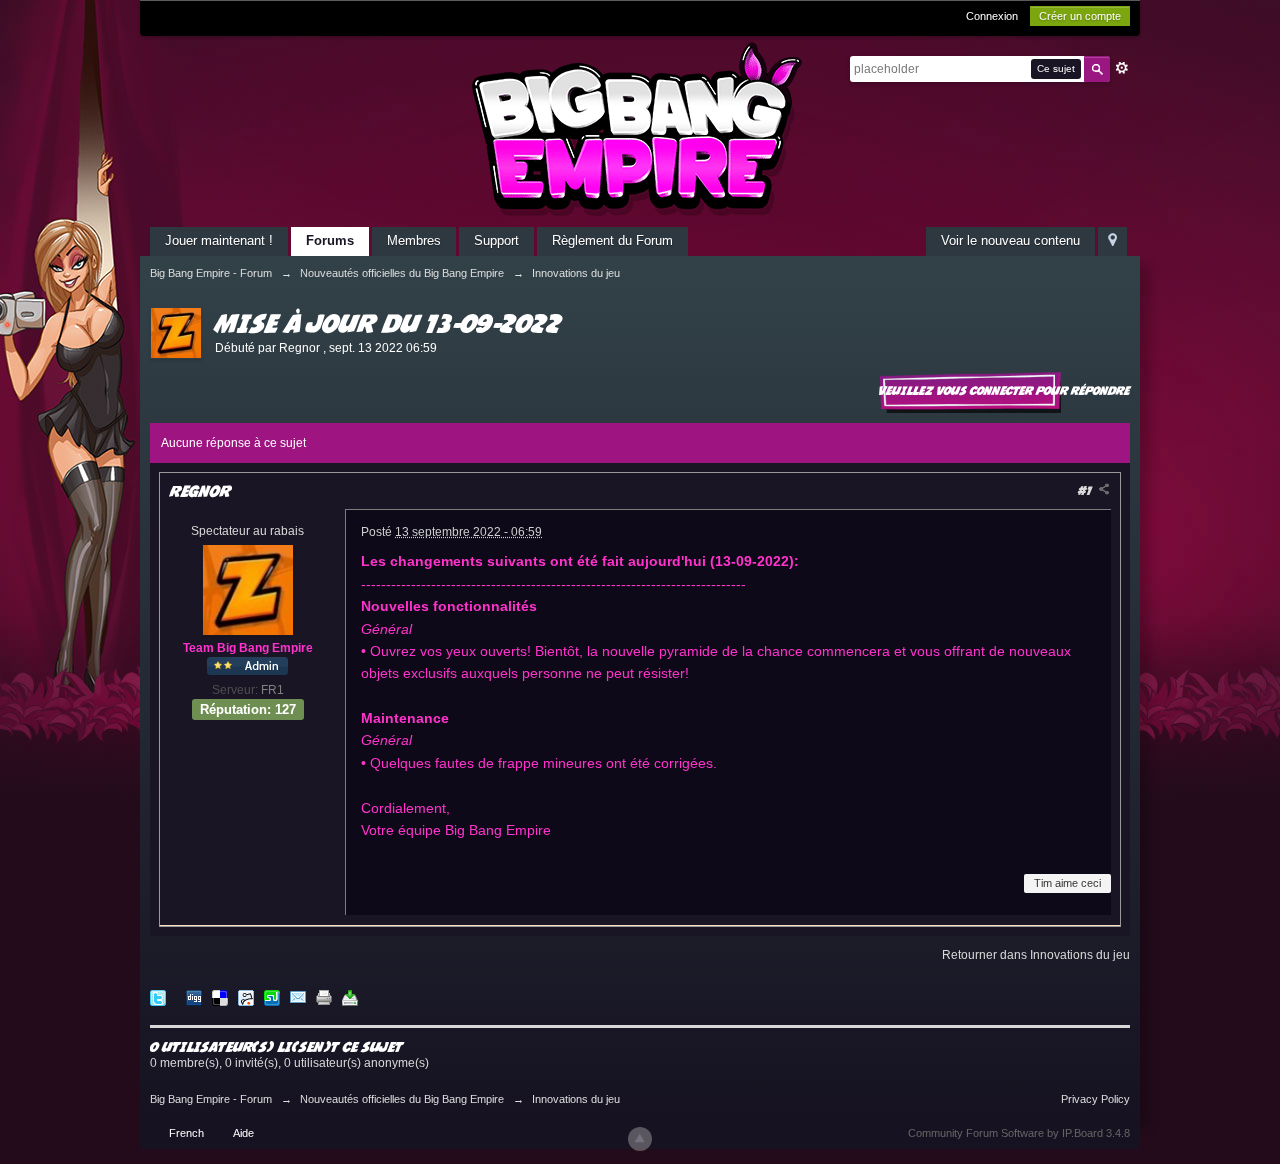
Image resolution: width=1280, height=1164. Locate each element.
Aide (243, 1133)
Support (496, 240)
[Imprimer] (324, 996)
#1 (1086, 490)
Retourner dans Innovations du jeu (1036, 955)
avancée (1122, 68)
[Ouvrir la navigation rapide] (1112, 241)
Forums (330, 240)
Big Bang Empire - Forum (211, 1099)
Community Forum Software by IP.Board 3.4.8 (1019, 1133)
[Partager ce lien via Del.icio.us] (220, 996)
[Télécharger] (350, 996)
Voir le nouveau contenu (1010, 240)
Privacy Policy (1095, 1099)
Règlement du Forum (612, 240)
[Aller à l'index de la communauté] (640, 128)
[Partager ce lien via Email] (298, 996)
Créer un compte (1080, 16)
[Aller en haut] (640, 1139)
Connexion (992, 16)
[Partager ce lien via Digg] (194, 996)
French (186, 1133)
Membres (414, 240)
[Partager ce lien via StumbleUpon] (272, 996)
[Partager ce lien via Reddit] (246, 996)
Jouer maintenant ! (219, 240)
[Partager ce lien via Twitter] (158, 996)
